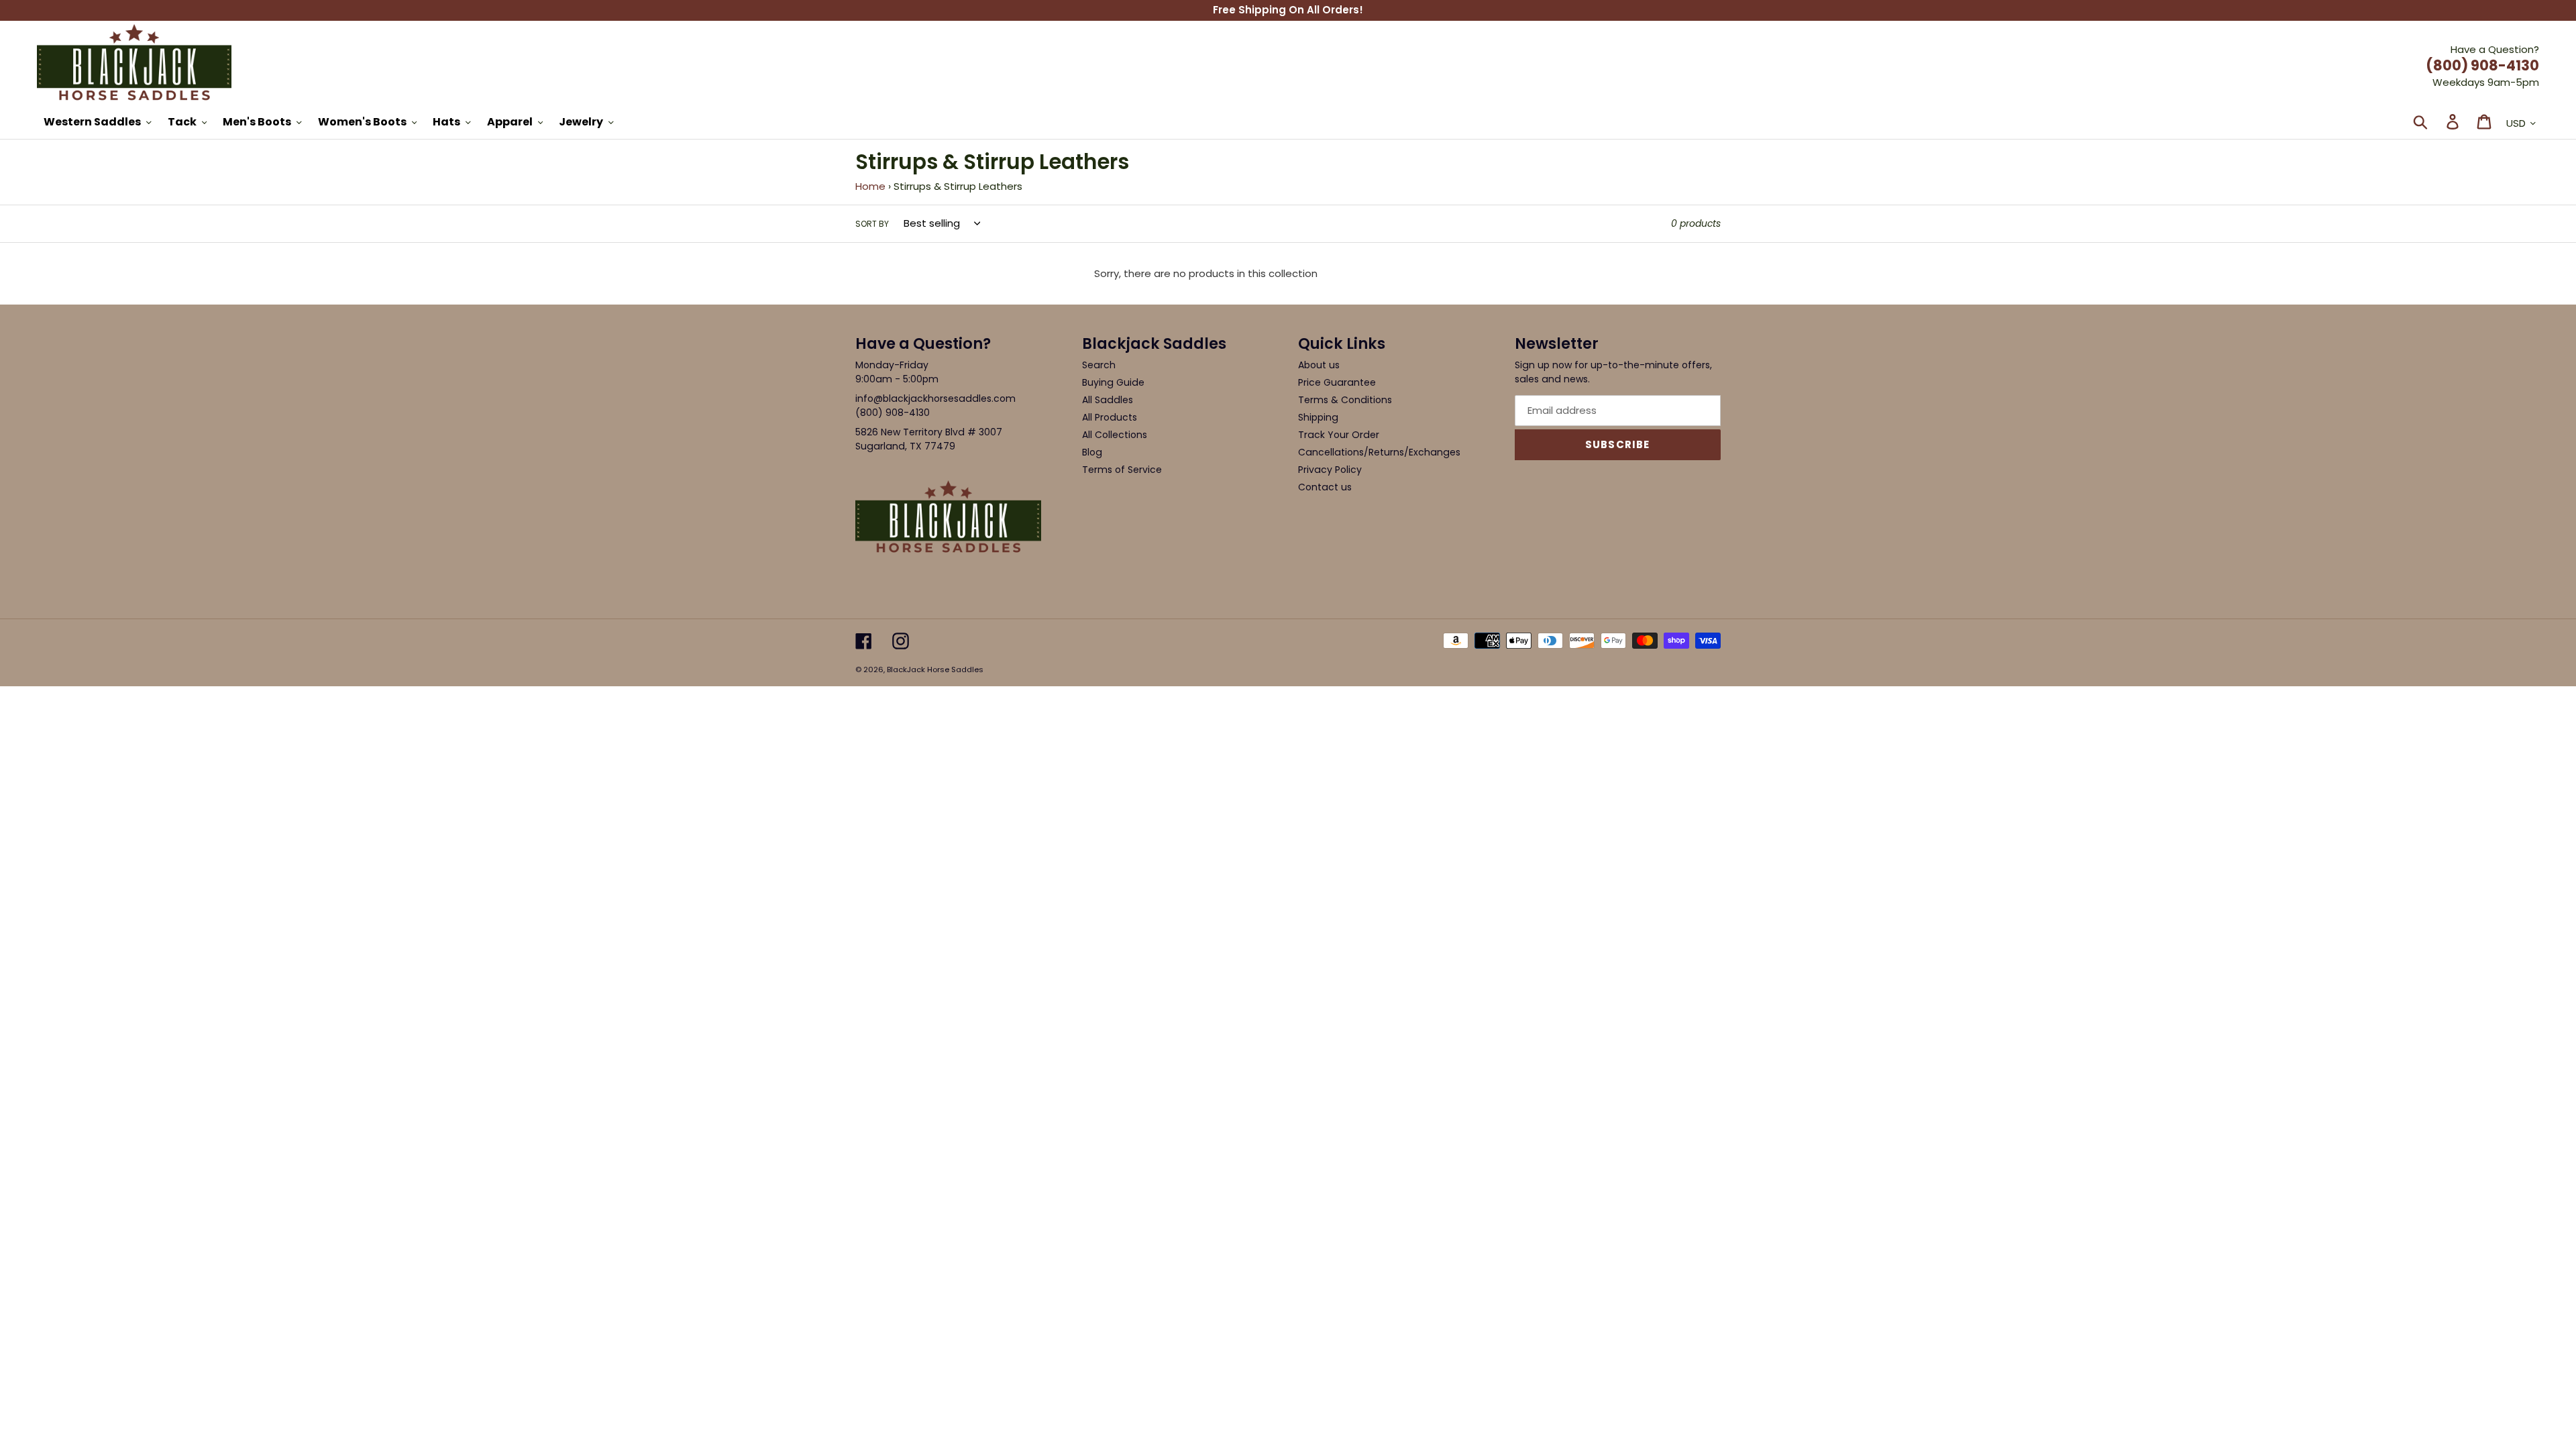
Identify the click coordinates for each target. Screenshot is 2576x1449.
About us (1319, 365)
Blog (1092, 452)
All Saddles (1108, 400)
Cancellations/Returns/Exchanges (1379, 452)
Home (870, 186)
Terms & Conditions (1345, 400)
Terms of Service (1122, 470)
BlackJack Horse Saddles (935, 669)
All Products (1110, 417)
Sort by (872, 224)
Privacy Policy (1330, 470)
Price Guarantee (1337, 382)
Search (1099, 365)
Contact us (1325, 487)
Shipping (1318, 417)
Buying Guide (1113, 382)
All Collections (1115, 435)
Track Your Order (1339, 435)
